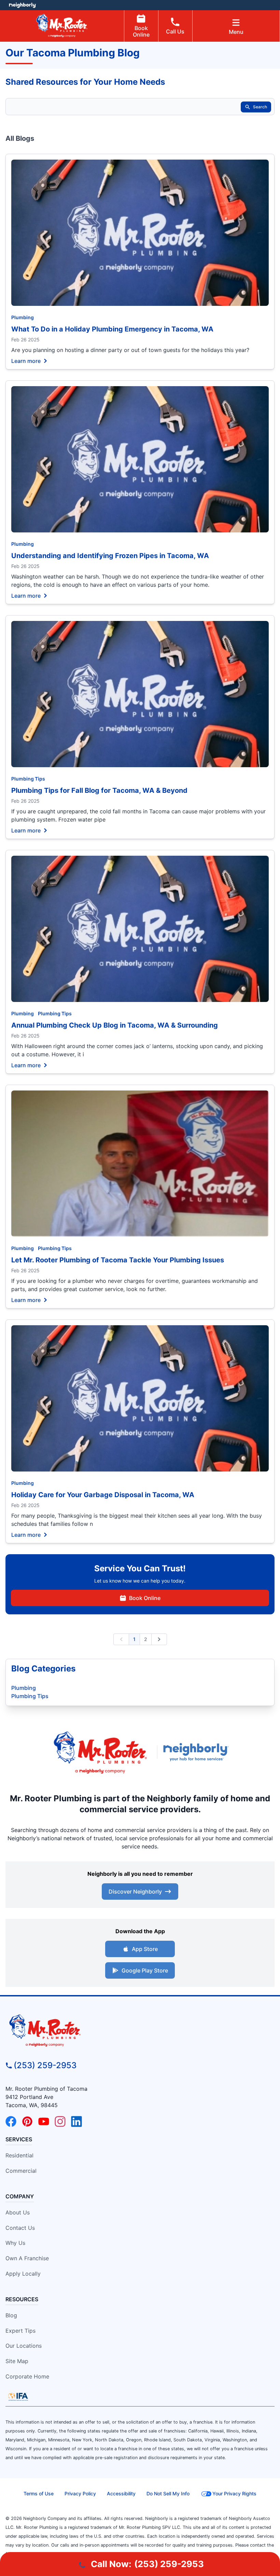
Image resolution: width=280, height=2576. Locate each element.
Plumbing (23, 317)
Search (260, 107)
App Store (145, 1949)
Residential (19, 2155)
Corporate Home (27, 2376)
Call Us (175, 31)
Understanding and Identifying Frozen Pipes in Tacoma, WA (110, 556)
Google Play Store (145, 1970)
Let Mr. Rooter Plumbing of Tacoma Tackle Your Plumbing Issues (118, 1260)
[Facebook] (11, 2121)
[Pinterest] (27, 2121)
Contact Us (20, 2228)
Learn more (26, 361)
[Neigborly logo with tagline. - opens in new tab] (197, 1752)
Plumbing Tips (28, 779)
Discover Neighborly (135, 1892)
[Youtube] (44, 2121)
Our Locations (24, 2346)
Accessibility (121, 2493)
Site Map (17, 2361)
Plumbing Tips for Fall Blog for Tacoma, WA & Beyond (99, 790)
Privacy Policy (80, 2493)
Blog (11, 2315)
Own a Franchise (27, 2258)
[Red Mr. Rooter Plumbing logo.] (140, 2030)
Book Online (141, 31)
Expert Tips (20, 2331)
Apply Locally (23, 2274)
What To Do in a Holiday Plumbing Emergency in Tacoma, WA (112, 329)
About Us (18, 2212)
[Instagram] (60, 2121)
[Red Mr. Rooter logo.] (100, 1752)
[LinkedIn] (76, 2121)
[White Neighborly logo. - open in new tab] (22, 5)
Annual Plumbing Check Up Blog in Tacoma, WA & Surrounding (115, 1025)
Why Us (15, 2243)
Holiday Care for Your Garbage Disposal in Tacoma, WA (103, 1495)
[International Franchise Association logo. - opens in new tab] (18, 2397)
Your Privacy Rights (234, 2493)
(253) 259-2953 (45, 2065)
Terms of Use (39, 2493)
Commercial (21, 2171)
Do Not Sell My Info (168, 2493)
